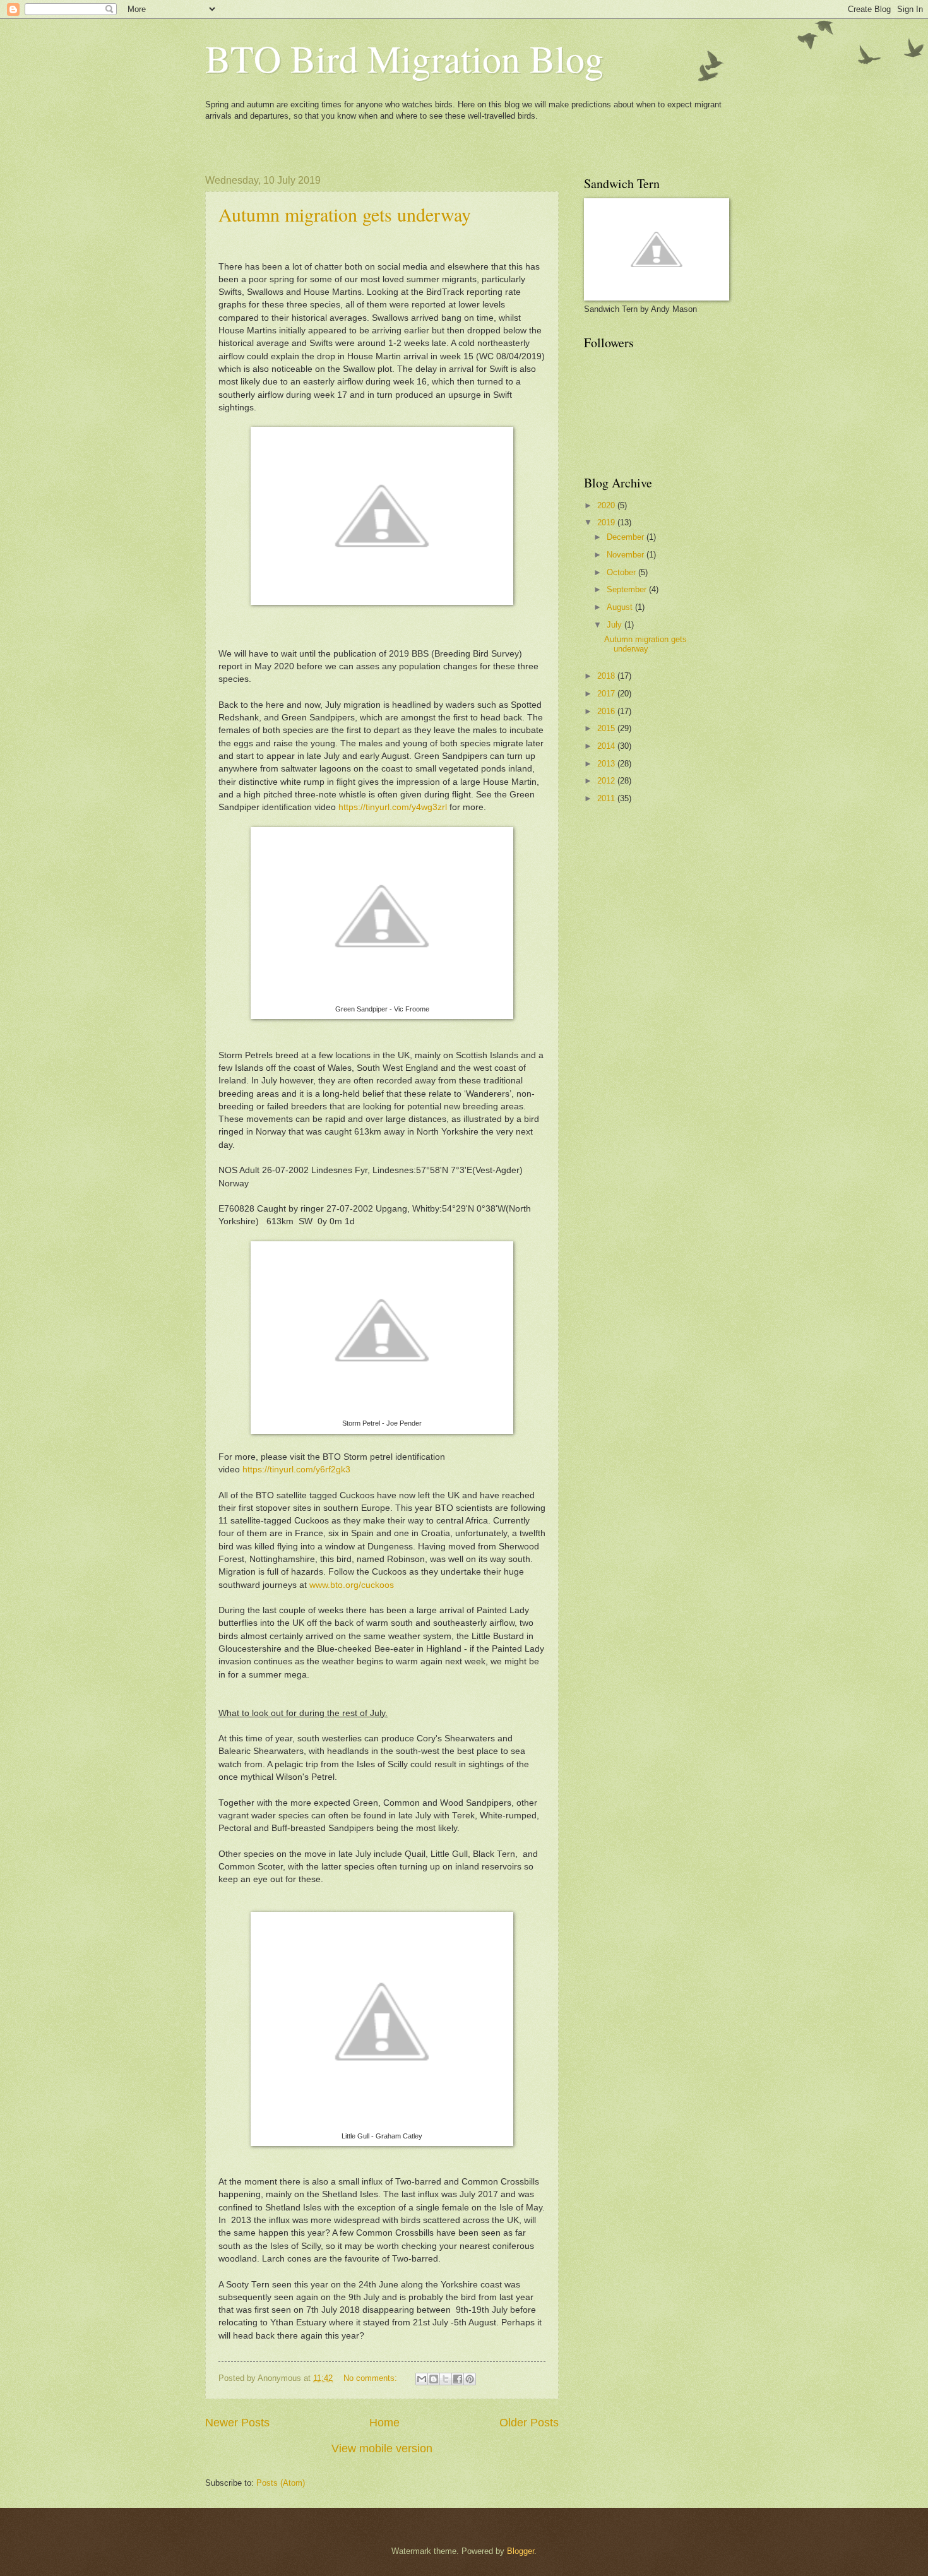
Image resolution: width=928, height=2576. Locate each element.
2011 (607, 798)
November (627, 555)
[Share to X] (446, 2379)
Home (384, 2423)
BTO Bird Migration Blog (404, 58)
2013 (607, 764)
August (621, 607)
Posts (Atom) (281, 2483)
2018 (607, 676)
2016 (607, 711)
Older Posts (529, 2423)
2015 (607, 728)
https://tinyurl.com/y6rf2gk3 (296, 1470)
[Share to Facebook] (458, 2379)
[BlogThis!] (434, 2379)
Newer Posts (237, 2423)
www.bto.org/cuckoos (352, 1585)
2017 (607, 694)
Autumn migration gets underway (345, 214)
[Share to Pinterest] (470, 2379)
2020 (607, 505)
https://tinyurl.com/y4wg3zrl (393, 807)
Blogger (521, 2551)
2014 (607, 746)
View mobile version (382, 2448)
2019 (607, 522)
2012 (607, 781)
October (622, 572)
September (628, 589)
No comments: (372, 2378)
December (627, 537)
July (616, 625)
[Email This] (422, 2379)
